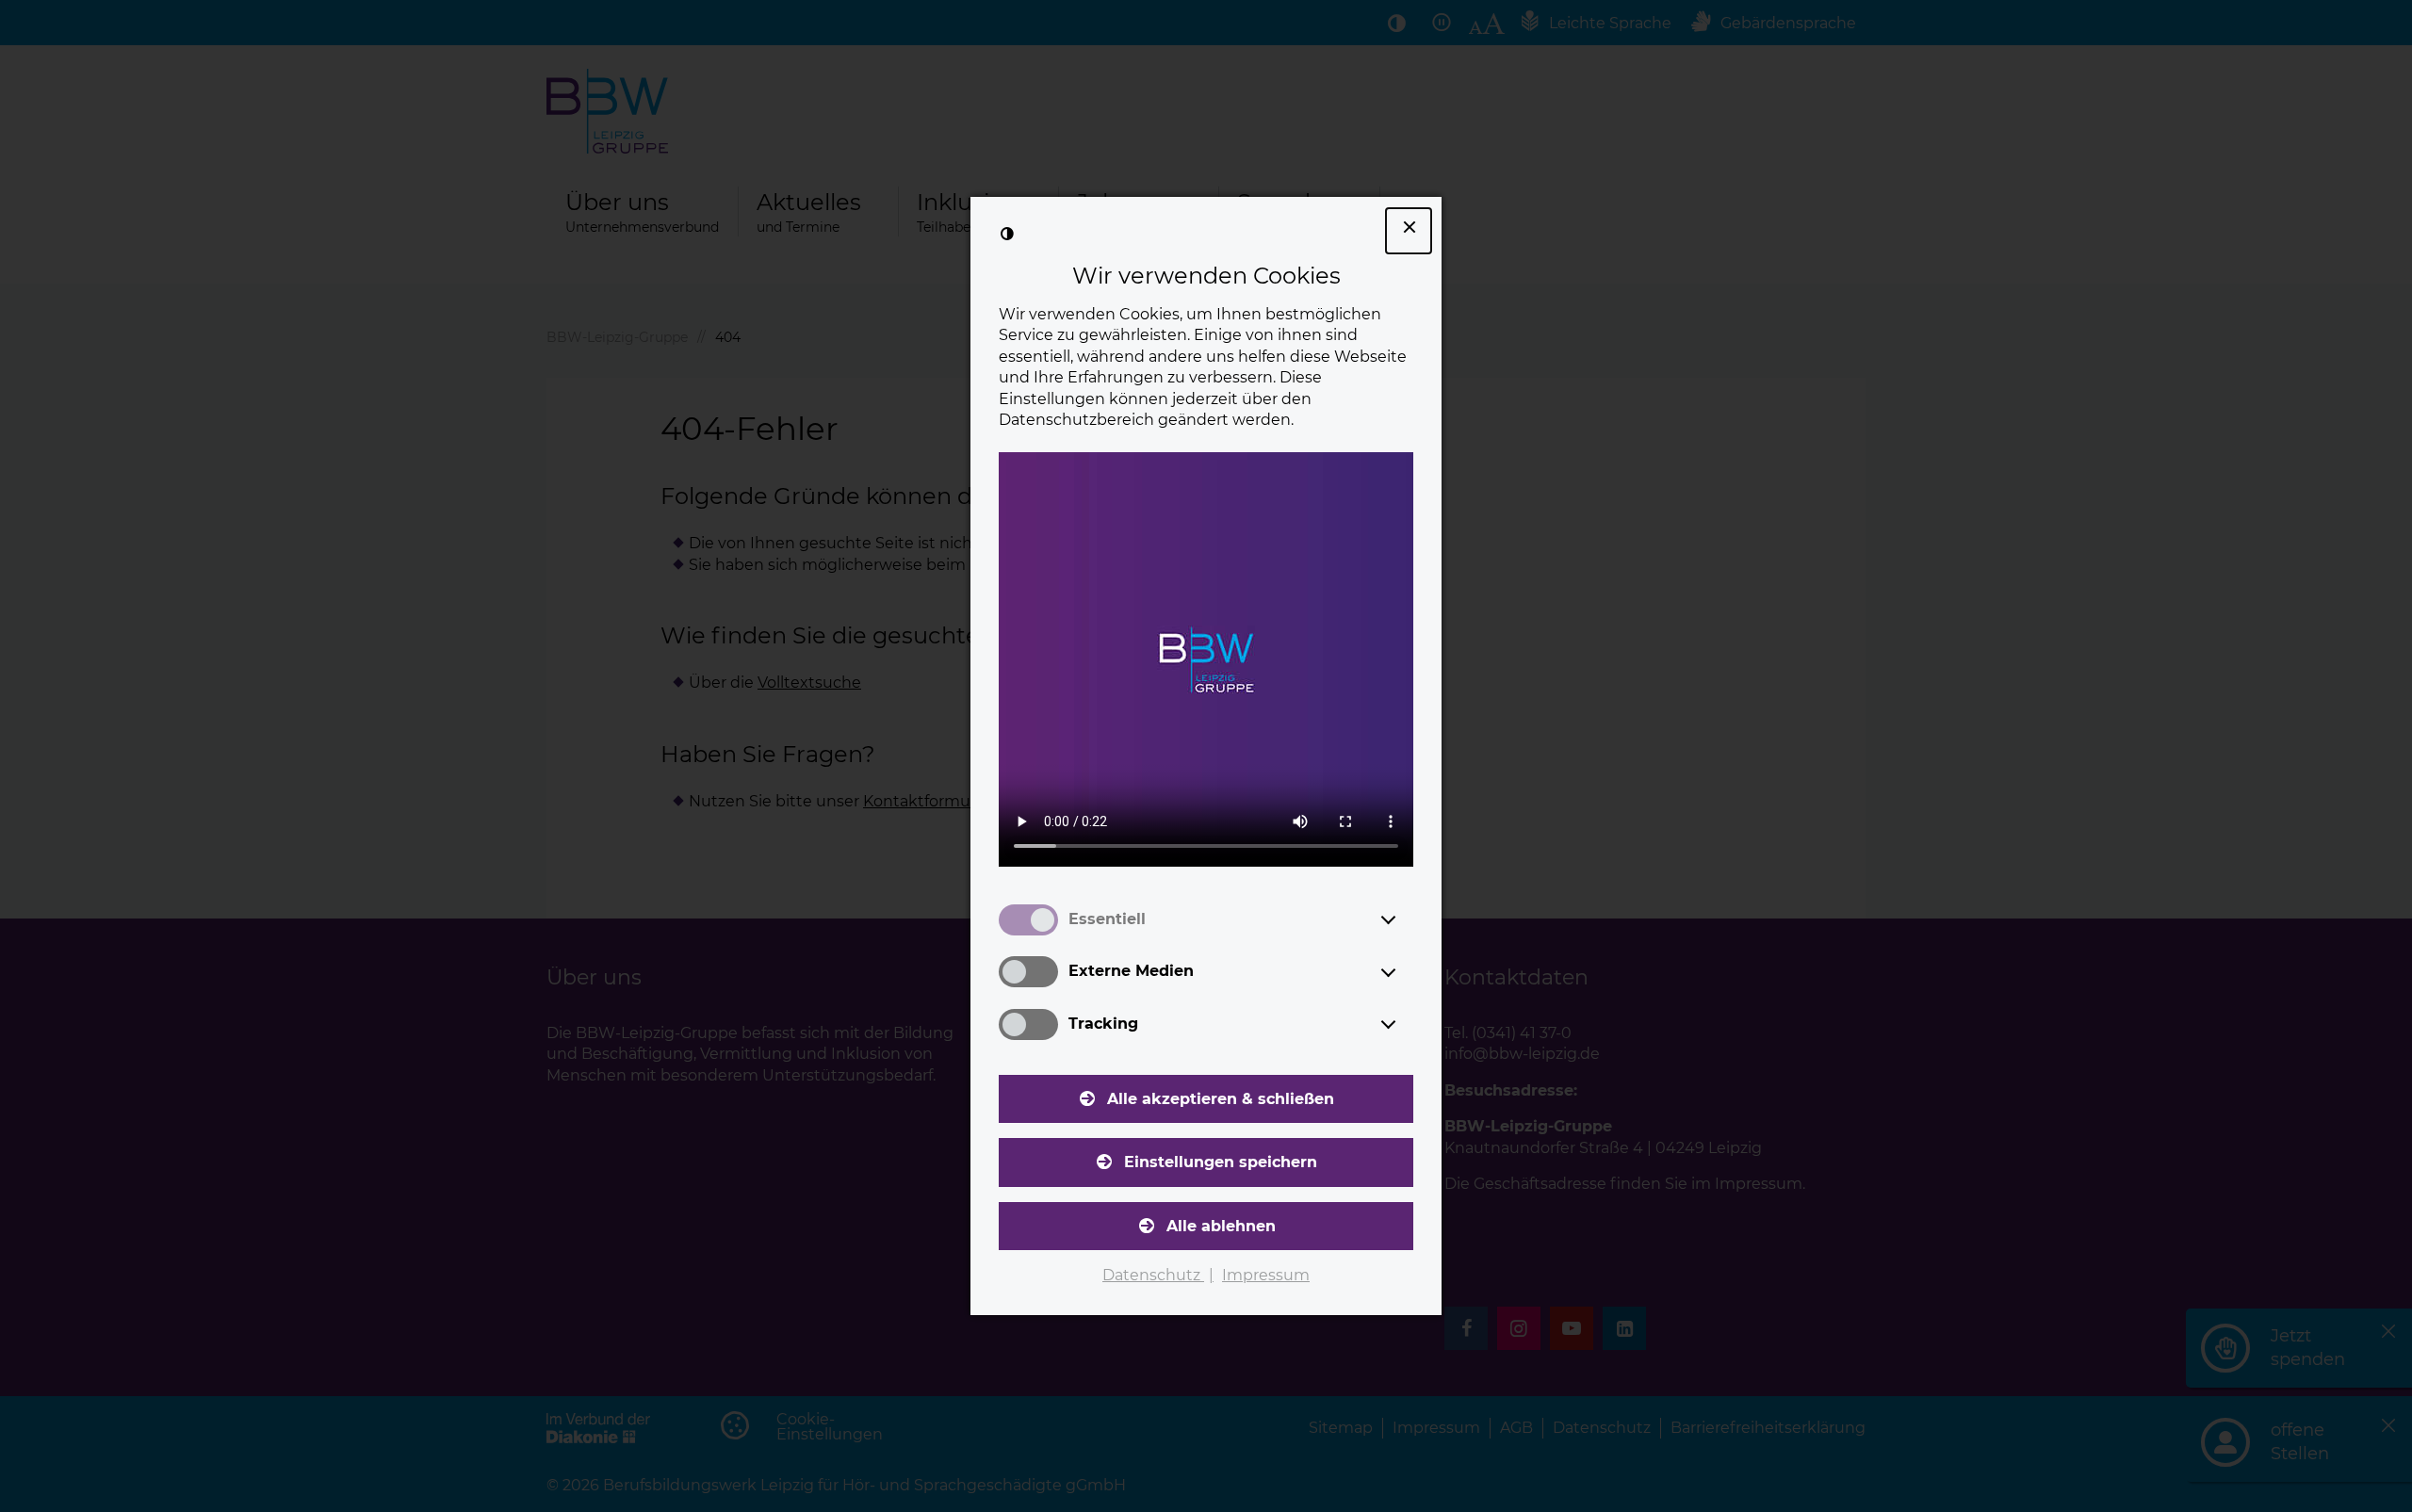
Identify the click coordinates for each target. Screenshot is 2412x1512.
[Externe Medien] (1406, 972)
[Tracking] (1406, 1024)
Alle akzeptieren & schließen (1221, 1099)
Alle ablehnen (1221, 1226)
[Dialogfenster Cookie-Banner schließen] (1409, 231)
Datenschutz (1153, 1275)
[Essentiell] (1406, 919)
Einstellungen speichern (1221, 1162)
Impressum (1266, 1275)
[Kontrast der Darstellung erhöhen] (1007, 234)
